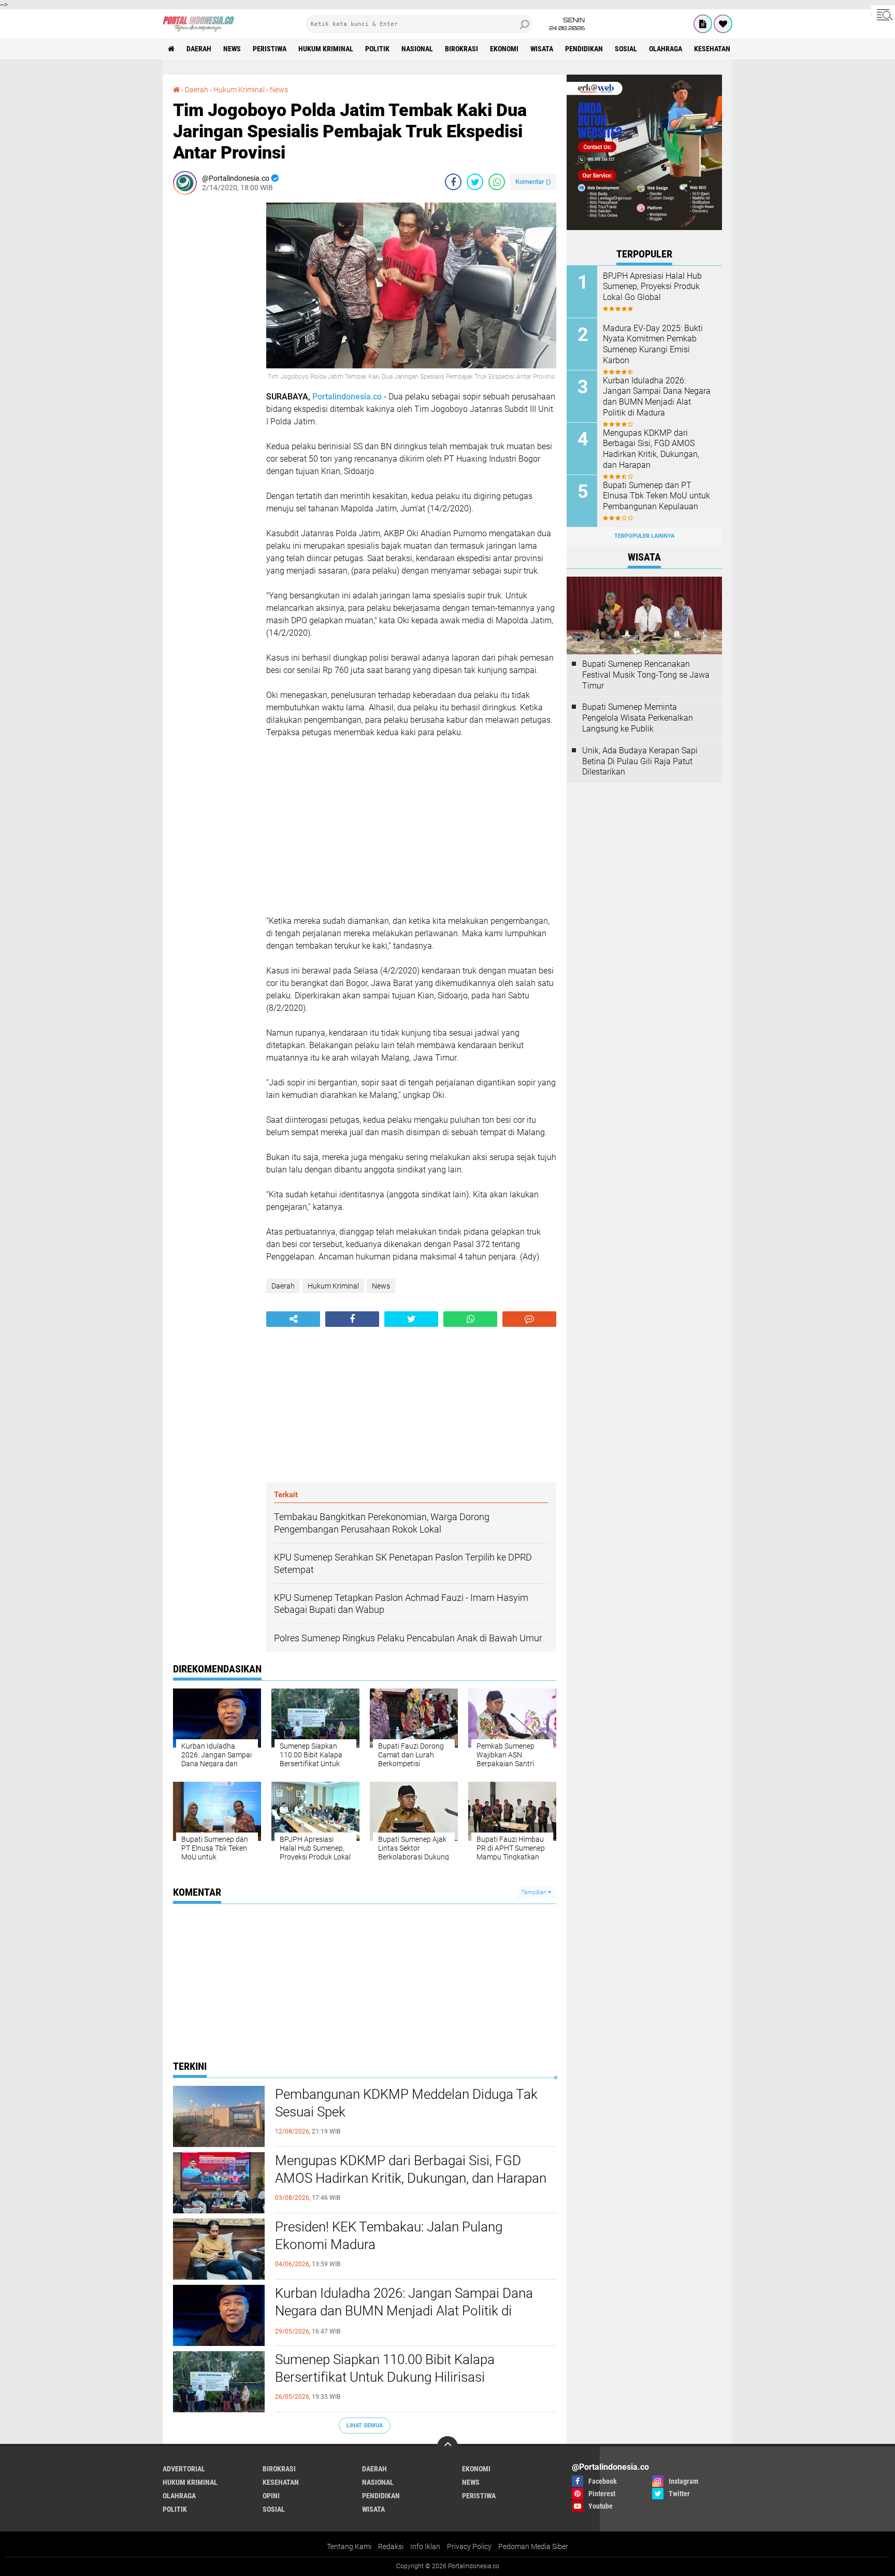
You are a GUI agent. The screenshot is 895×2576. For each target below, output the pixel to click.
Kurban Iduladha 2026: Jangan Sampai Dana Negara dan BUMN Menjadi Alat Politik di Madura (404, 2311)
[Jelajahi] (883, 15)
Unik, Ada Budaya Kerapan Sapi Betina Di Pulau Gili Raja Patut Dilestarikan (640, 761)
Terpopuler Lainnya (644, 536)
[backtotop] (447, 2446)
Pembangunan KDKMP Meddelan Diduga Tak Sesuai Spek (406, 2103)
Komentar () (533, 182)
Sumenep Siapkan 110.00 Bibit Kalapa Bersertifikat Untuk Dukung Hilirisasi (385, 2368)
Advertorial (184, 2469)
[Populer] (723, 24)
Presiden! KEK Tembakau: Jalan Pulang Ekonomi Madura (389, 2236)
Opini (271, 2496)
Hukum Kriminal (326, 49)
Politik (377, 49)
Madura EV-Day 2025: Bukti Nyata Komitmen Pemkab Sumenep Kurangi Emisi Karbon (653, 344)
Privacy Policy (469, 2546)
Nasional (417, 49)
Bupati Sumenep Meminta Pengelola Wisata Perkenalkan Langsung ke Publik (638, 718)
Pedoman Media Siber (533, 2546)
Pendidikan (584, 49)
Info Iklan (425, 2546)
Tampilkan (535, 1892)
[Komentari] (529, 1319)
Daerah (199, 49)
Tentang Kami (349, 2546)
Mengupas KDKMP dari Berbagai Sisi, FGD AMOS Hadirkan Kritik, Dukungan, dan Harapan (411, 2169)
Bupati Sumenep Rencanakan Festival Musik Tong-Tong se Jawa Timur (646, 675)
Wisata (542, 49)
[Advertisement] (214, 358)
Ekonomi (504, 49)
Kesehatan (712, 49)
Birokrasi (461, 49)
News (232, 49)
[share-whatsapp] (497, 182)
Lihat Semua (365, 2425)
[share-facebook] (453, 182)
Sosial (626, 49)
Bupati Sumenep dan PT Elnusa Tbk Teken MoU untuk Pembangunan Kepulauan (656, 496)
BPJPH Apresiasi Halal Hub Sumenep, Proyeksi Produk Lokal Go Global (652, 287)
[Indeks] (703, 24)
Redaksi (391, 2546)
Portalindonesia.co (347, 397)
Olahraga (666, 49)
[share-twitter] (475, 182)
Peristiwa (270, 49)
